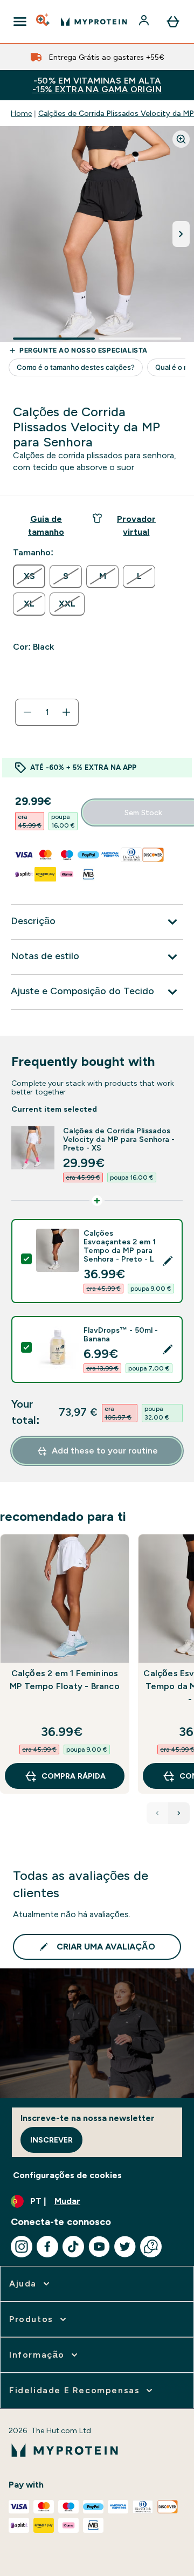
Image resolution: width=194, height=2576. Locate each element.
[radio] (29, 576)
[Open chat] (151, 2247)
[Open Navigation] (20, 22)
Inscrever (51, 2140)
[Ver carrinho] (173, 22)
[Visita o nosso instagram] (22, 2247)
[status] (47, 712)
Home (21, 113)
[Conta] (145, 22)
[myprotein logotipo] (94, 22)
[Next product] (179, 1813)
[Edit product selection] (168, 1261)
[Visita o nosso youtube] (99, 2247)
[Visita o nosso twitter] (125, 2247)
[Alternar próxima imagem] (181, 234)
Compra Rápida (74, 1776)
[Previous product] (157, 1813)
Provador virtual (136, 525)
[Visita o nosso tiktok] (73, 2247)
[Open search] (44, 22)
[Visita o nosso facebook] (47, 2247)
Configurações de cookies (67, 2175)
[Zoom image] (181, 139)
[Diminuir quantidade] (27, 712)
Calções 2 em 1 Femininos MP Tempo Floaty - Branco (65, 1680)
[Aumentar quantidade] (66, 712)
